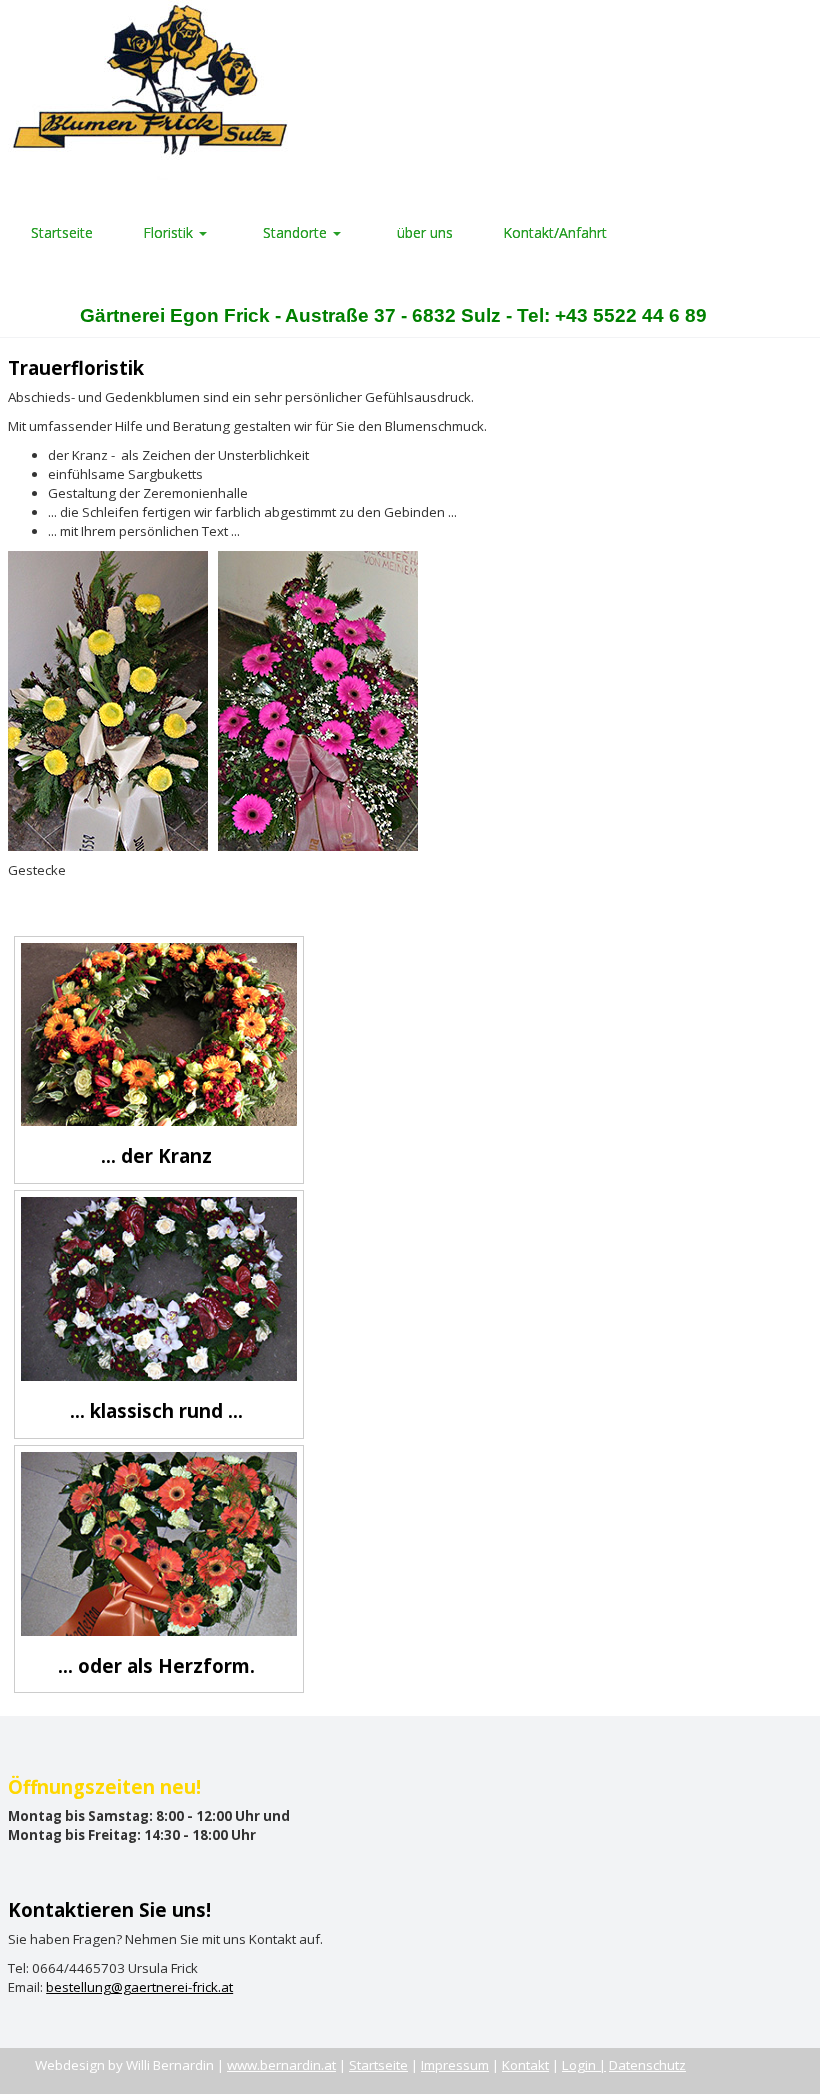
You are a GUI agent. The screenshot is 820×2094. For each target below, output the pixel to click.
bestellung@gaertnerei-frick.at (139, 1987)
